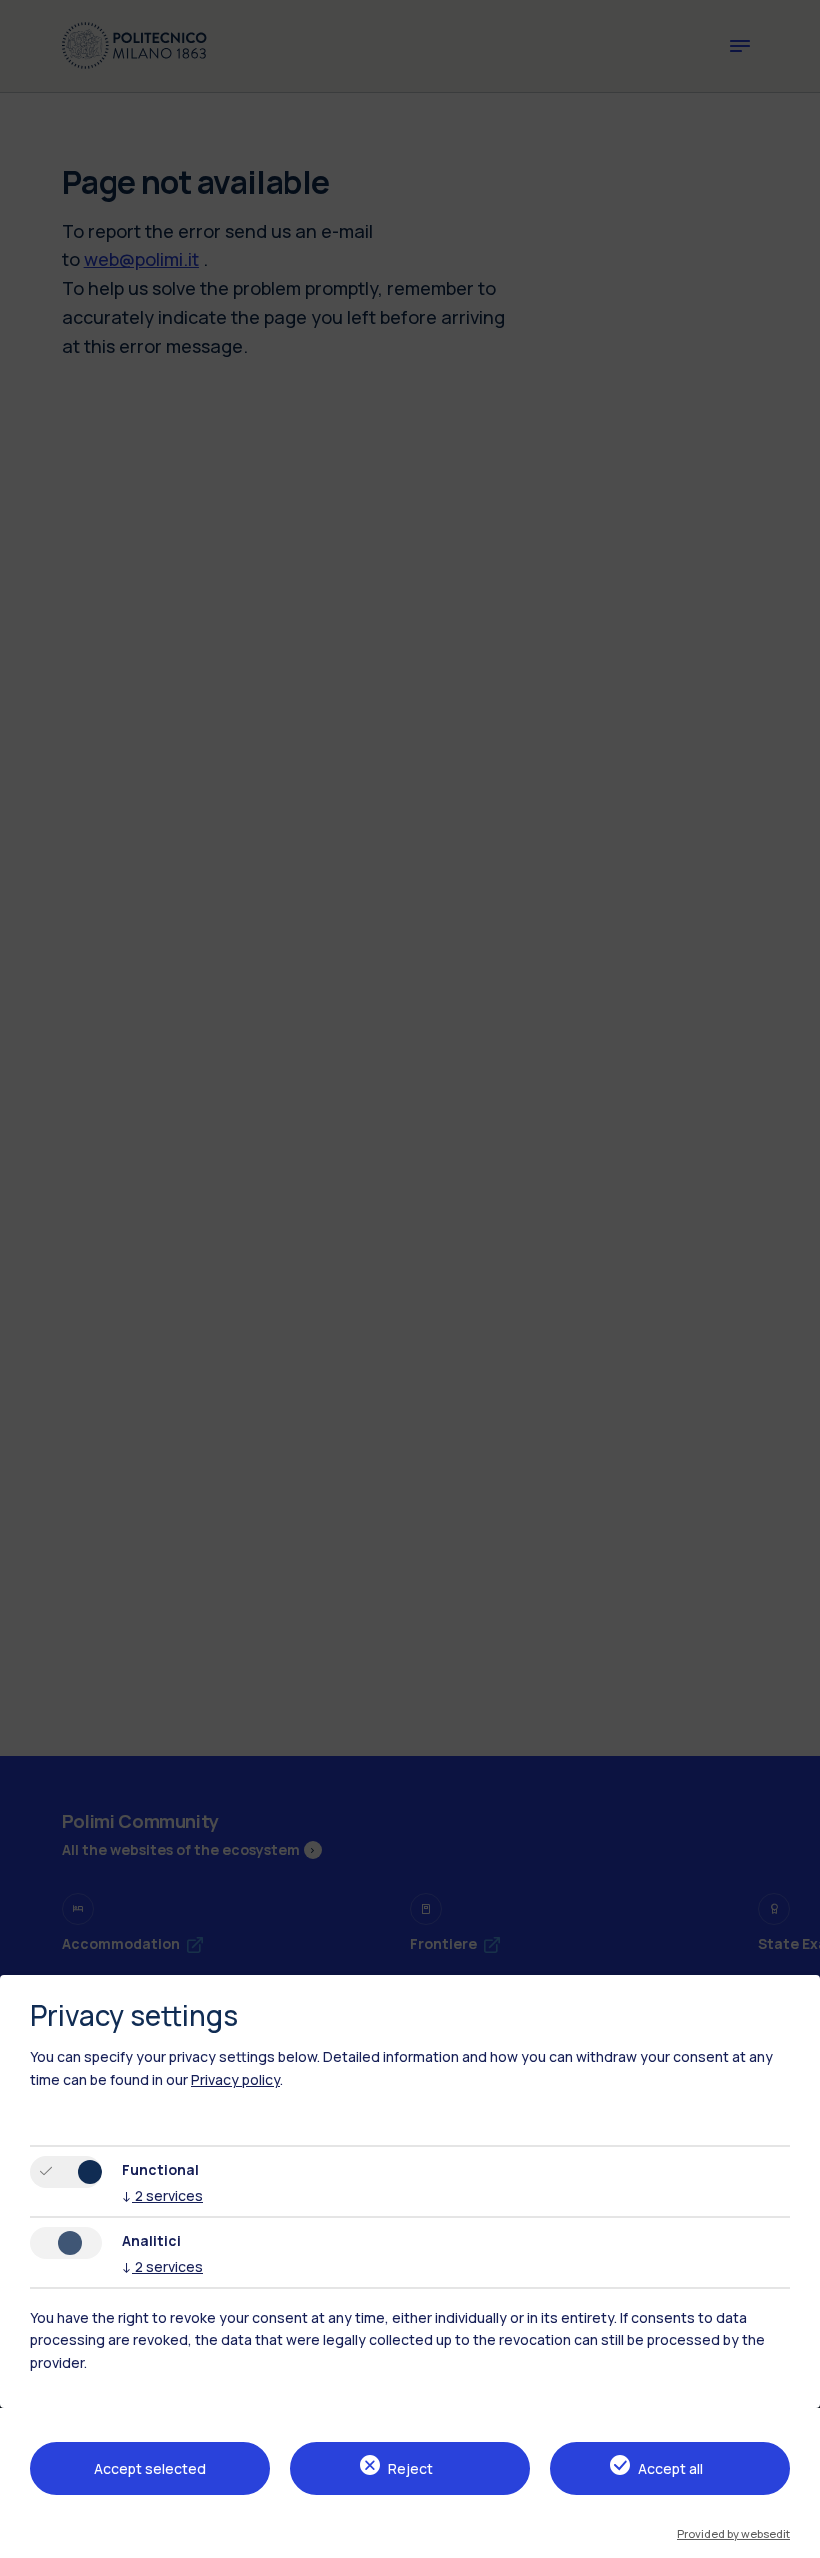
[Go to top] (793, 2536)
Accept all (670, 2468)
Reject (410, 2468)
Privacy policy (235, 2079)
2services (162, 2195)
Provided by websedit (733, 2533)
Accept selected (150, 2468)
